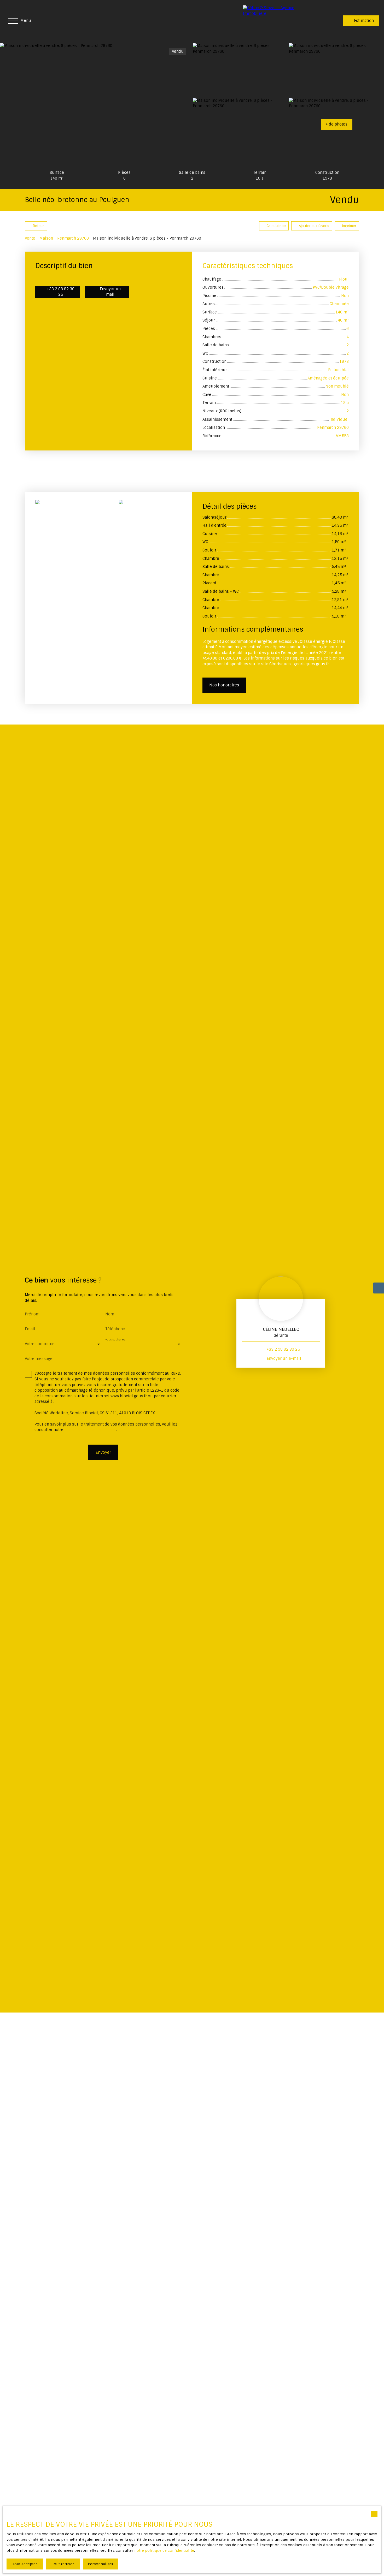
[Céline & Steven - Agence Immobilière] (280, 21)
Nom (110, 1314)
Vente (30, 238)
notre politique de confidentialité (164, 2550)
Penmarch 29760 (73, 238)
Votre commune (40, 1344)
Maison (46, 238)
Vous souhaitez (115, 1340)
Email (30, 1329)
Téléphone (115, 1329)
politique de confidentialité (90, 1430)
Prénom (32, 1314)
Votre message (39, 1359)
